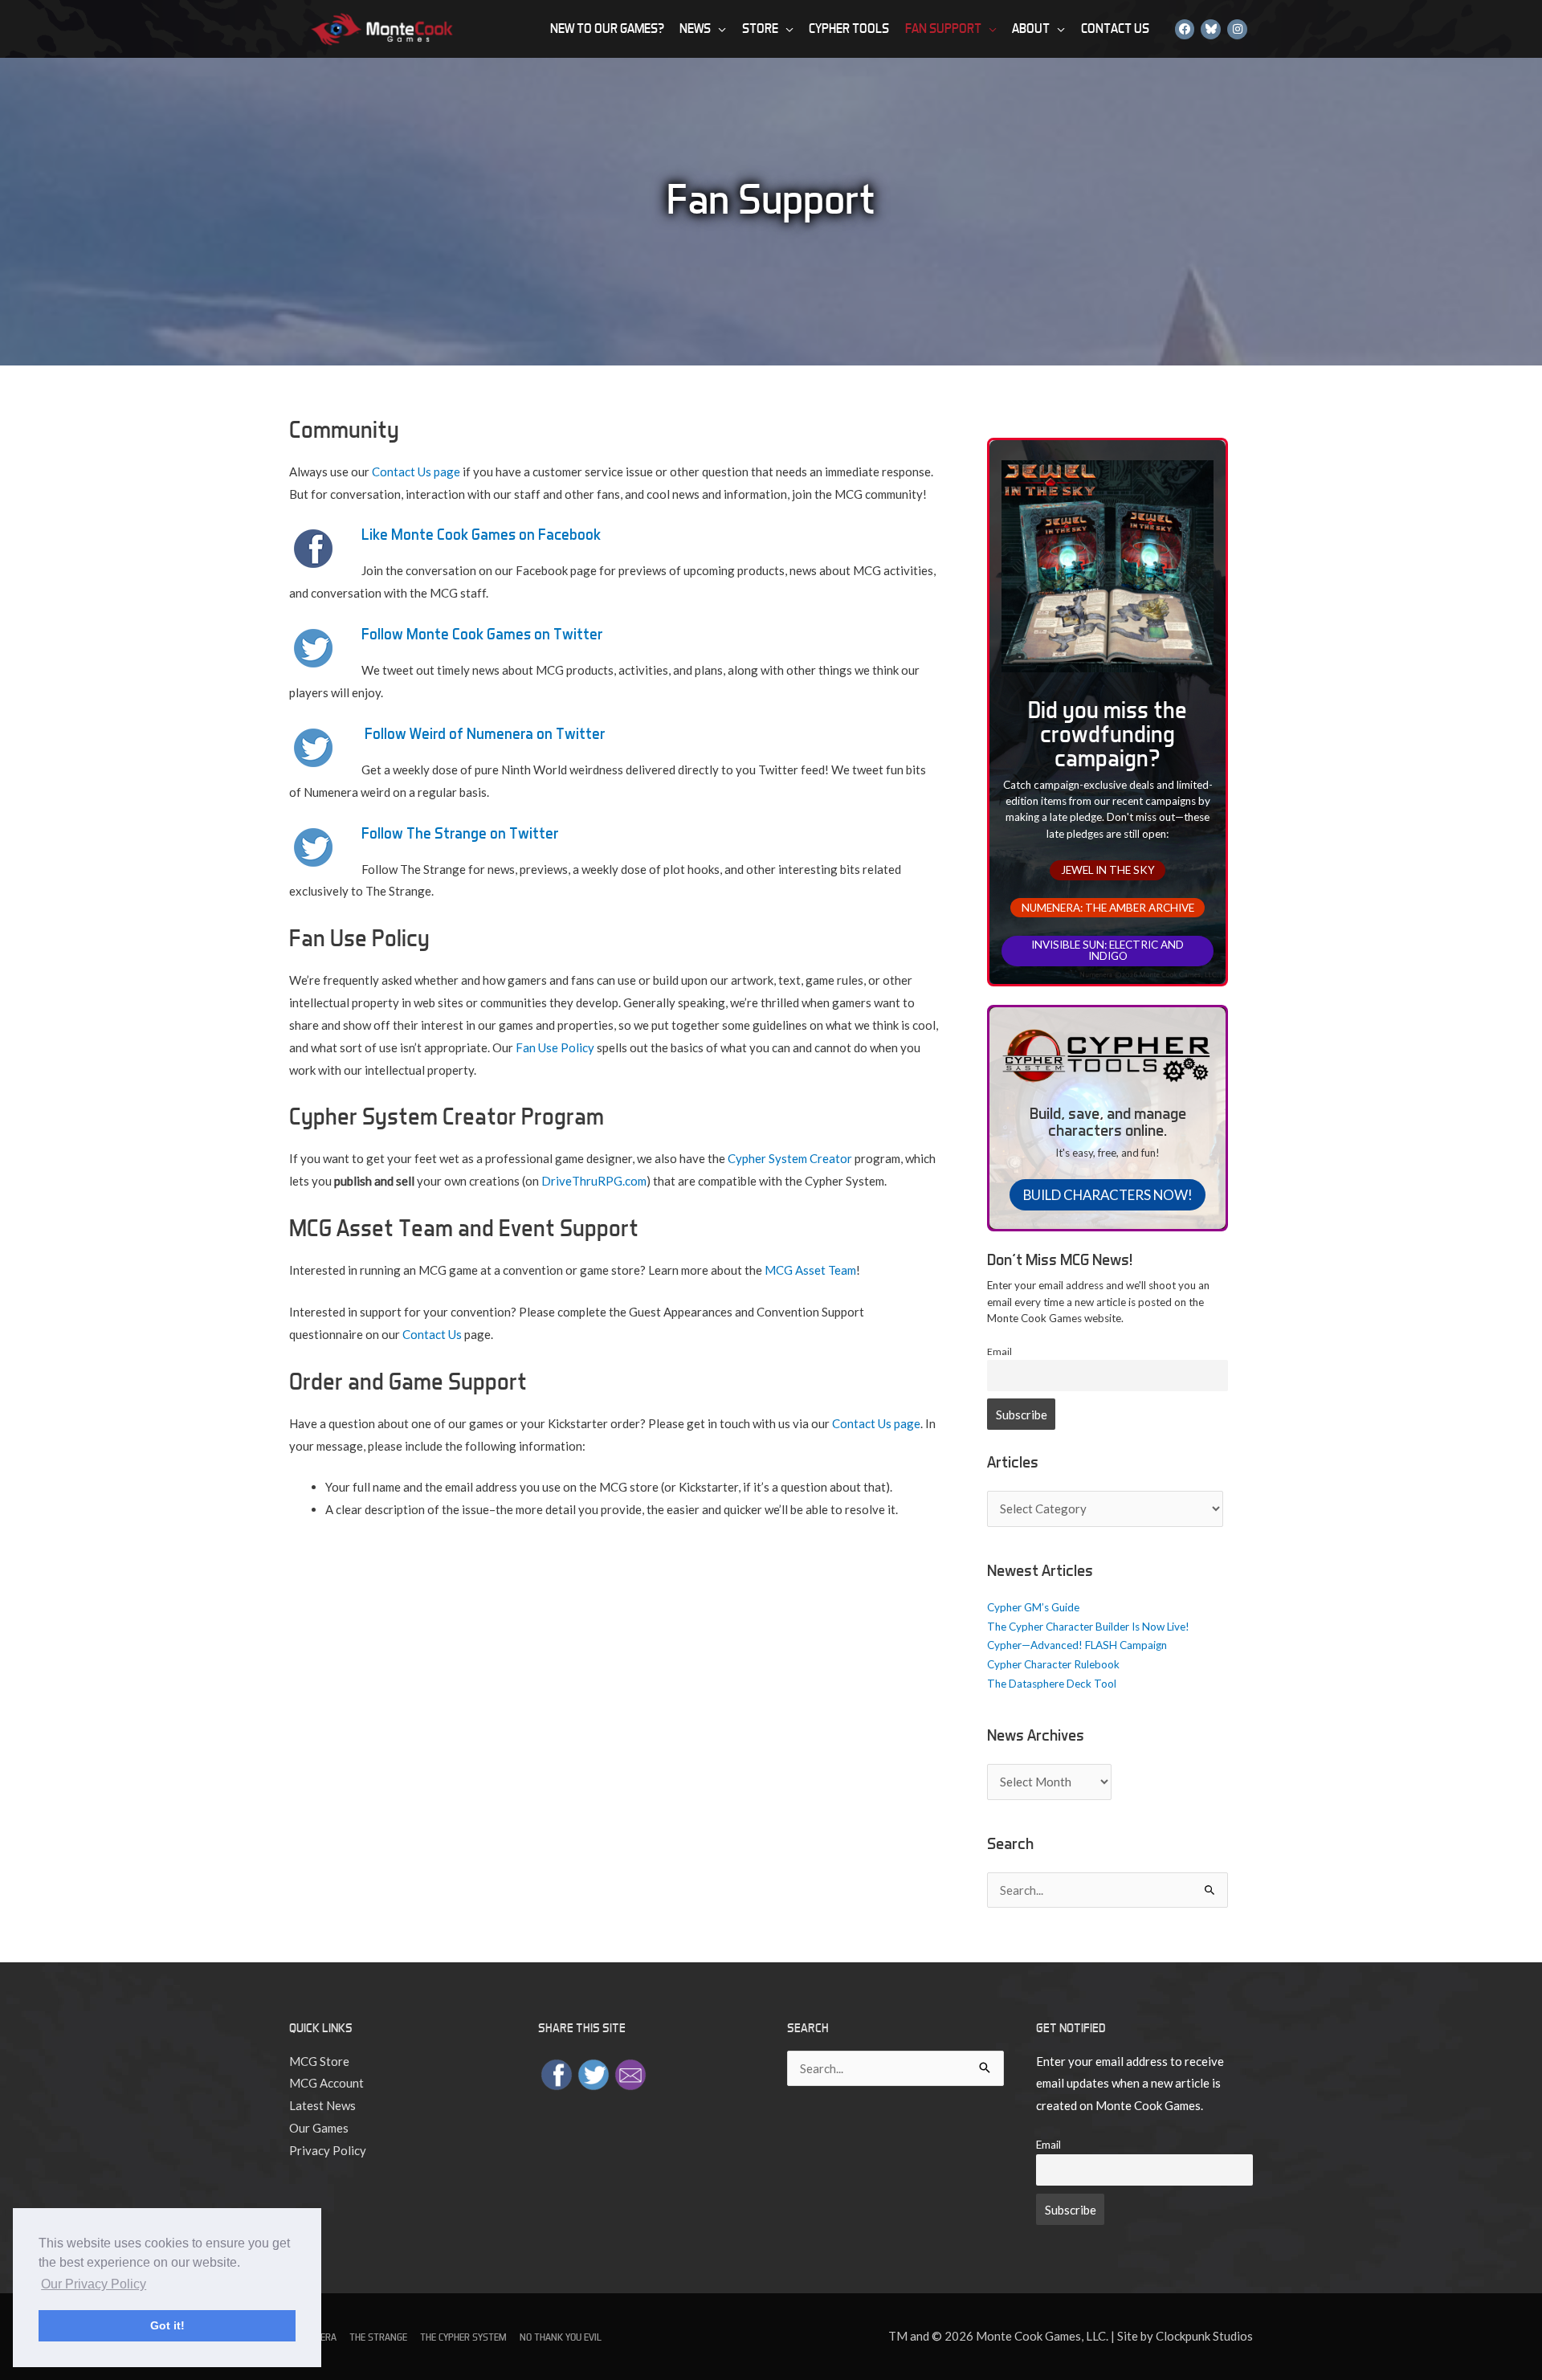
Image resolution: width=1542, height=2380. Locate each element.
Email (999, 1351)
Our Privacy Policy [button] (94, 2284)
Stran (451, 833)
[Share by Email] (630, 2072)
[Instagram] (1237, 29)
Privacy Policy (328, 2150)
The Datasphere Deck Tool (1052, 1684)
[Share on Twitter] (594, 2072)
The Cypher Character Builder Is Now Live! (1088, 1627)
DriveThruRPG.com (594, 1181)
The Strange (378, 2337)
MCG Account (326, 2083)
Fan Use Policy (555, 1047)
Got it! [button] (167, 2325)
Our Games (319, 2128)
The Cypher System (463, 2337)
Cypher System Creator (790, 1158)
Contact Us (432, 1334)
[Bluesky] (1211, 29)
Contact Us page (416, 472)
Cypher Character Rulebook (1053, 1664)
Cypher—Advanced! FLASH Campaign (1077, 1645)
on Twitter (522, 833)
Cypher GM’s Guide (1033, 1607)
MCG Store (319, 2061)
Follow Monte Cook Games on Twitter (482, 634)
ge (479, 833)
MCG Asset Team (810, 1270)
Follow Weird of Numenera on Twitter (485, 733)
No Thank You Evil (561, 2337)
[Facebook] (1185, 29)
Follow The (396, 833)
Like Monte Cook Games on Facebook (481, 534)
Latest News (322, 2105)
